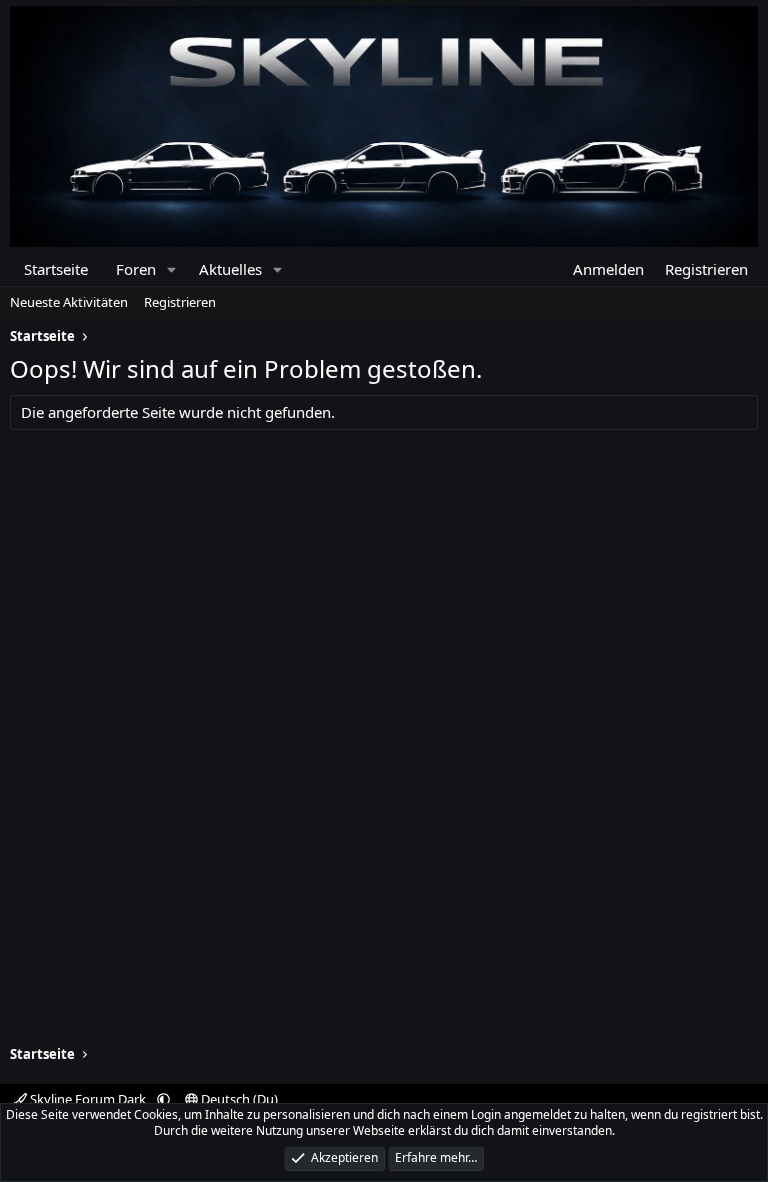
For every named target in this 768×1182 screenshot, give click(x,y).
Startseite (56, 269)
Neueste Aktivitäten (69, 302)
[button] (171, 269)
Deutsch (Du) (238, 1099)
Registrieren (180, 302)
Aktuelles (230, 269)
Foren (136, 269)
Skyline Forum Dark (88, 1099)
